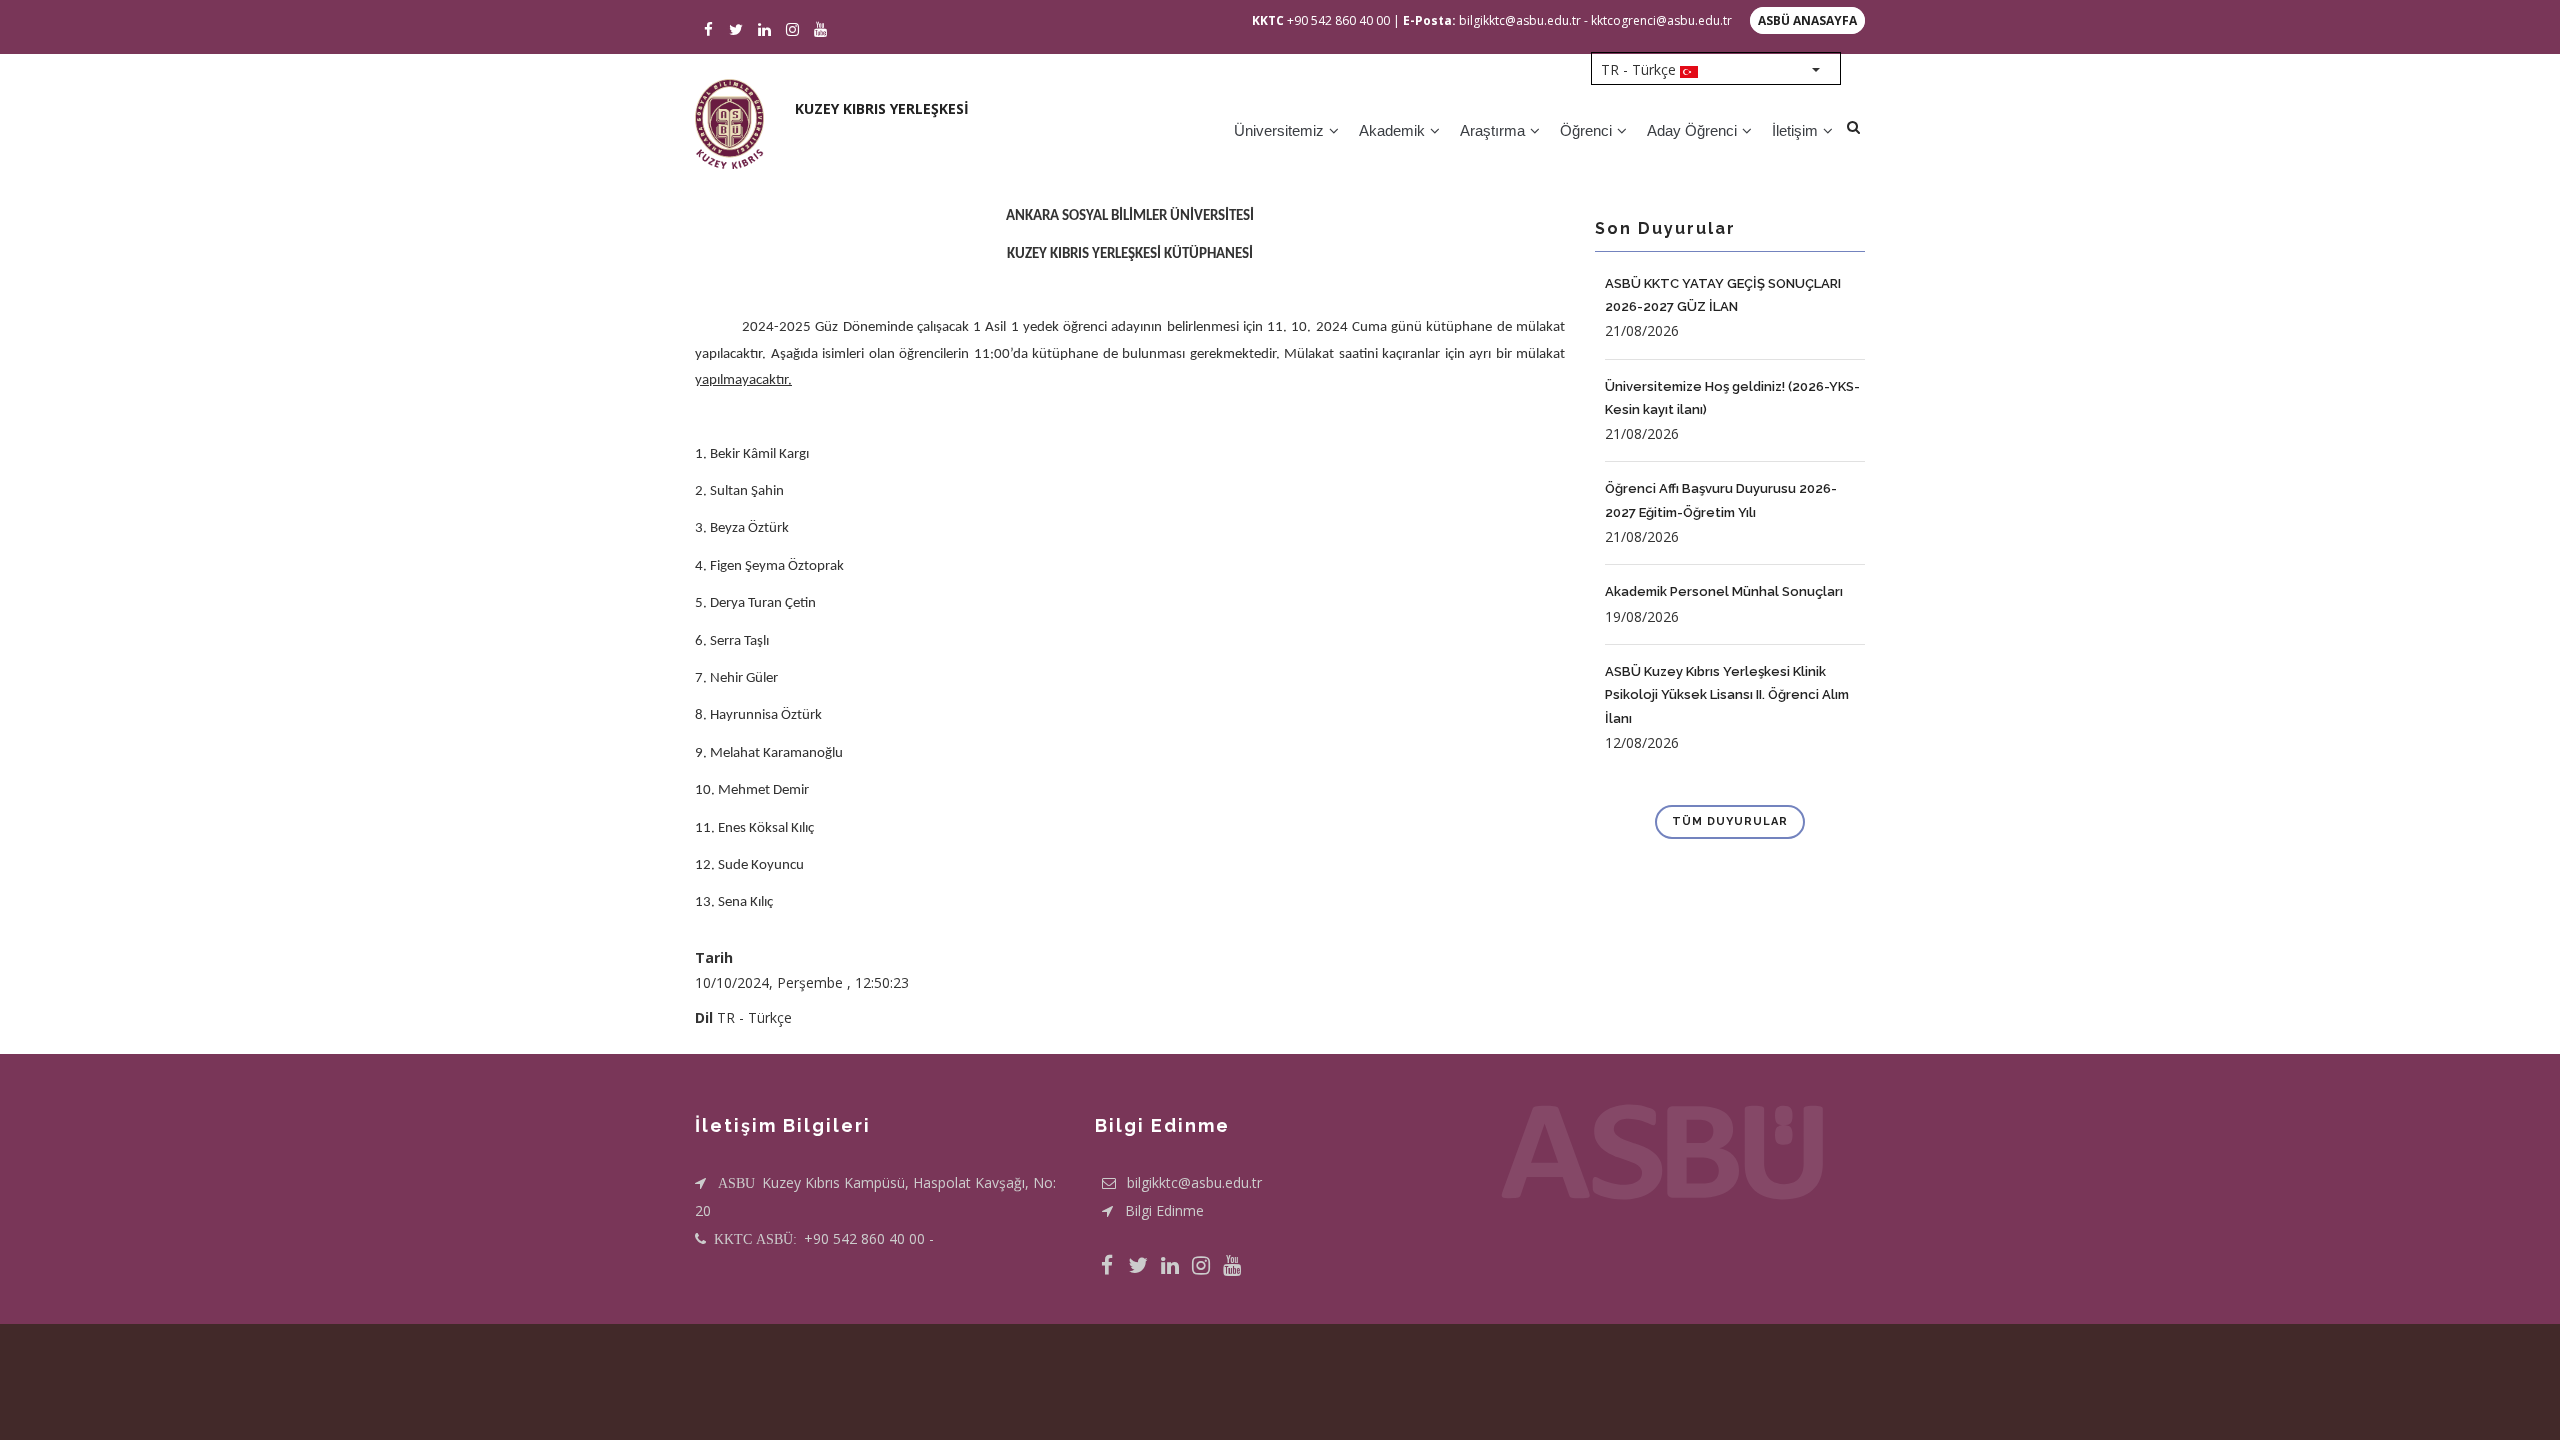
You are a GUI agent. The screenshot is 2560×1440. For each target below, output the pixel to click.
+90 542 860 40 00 (1321, 20)
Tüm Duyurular (1730, 821)
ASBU (738, 1183)
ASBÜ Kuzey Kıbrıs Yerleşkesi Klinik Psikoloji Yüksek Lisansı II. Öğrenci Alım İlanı (1727, 695)
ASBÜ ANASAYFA (1807, 20)
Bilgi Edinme (1164, 1210)
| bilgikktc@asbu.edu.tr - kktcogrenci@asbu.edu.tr (1562, 20)
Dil (704, 1017)
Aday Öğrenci (1694, 130)
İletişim (1797, 130)
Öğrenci (1588, 130)
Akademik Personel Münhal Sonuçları (1724, 591)
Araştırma (1494, 130)
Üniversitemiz (1281, 130)
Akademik (1394, 130)
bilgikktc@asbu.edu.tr (1194, 1182)
